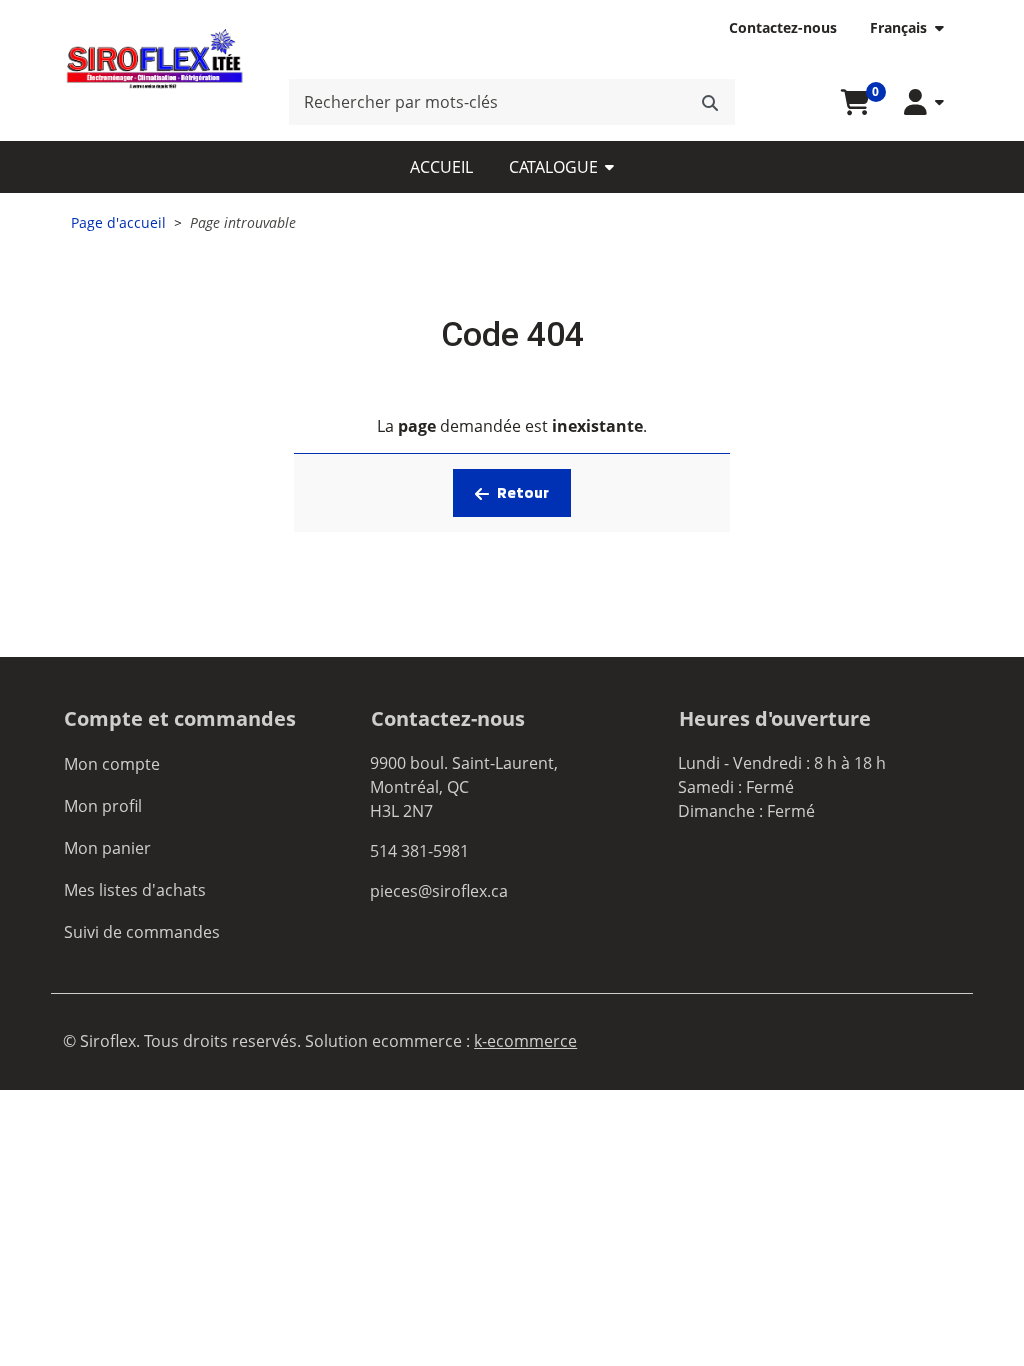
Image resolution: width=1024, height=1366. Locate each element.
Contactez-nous (783, 27)
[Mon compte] (924, 102)
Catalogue (553, 167)
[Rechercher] (710, 102)
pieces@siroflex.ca (439, 891)
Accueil (441, 167)
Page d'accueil (118, 222)
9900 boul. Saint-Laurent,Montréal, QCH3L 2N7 (464, 787)
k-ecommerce (525, 1041)
